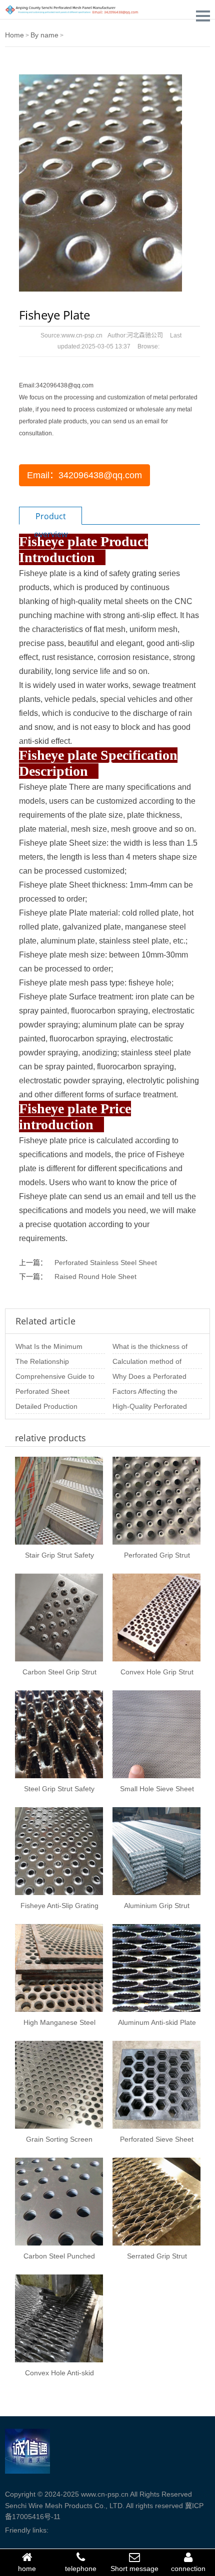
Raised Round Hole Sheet (95, 1277)
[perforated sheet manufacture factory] (72, 9)
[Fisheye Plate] (100, 182)
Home (14, 35)
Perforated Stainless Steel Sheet (106, 1263)
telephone (81, 2569)
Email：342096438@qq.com (84, 475)
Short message (134, 2569)
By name (44, 35)
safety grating (133, 573)
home (27, 2569)
